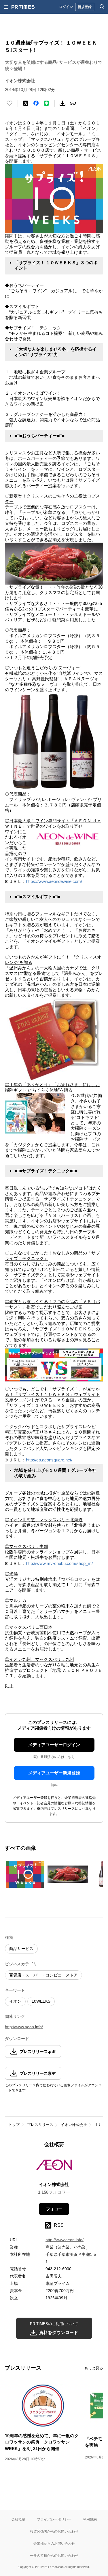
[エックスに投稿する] (26, 103)
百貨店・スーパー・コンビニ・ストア (43, 1975)
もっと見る (94, 2368)
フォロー (54, 2209)
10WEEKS (41, 2001)
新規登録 (85, 7)
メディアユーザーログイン (54, 1745)
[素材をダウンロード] (62, 103)
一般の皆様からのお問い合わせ (54, 2555)
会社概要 (18, 2519)
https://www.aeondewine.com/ (54, 881)
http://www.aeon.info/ (24, 2027)
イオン (15, 2001)
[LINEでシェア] (46, 103)
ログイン (66, 7)
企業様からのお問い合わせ (54, 2543)
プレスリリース (40, 2125)
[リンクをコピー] (73, 103)
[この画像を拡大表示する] (25, 1874)
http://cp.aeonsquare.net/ (49, 1460)
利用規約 (90, 2519)
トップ (14, 2125)
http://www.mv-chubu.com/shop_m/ (59, 1563)
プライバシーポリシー (54, 2519)
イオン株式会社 (74, 2125)
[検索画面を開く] (102, 7)
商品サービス (21, 1949)
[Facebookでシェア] (36, 103)
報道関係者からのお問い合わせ (54, 2531)
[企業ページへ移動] (54, 2167)
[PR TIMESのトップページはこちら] (23, 7)
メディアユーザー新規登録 (54, 1773)
